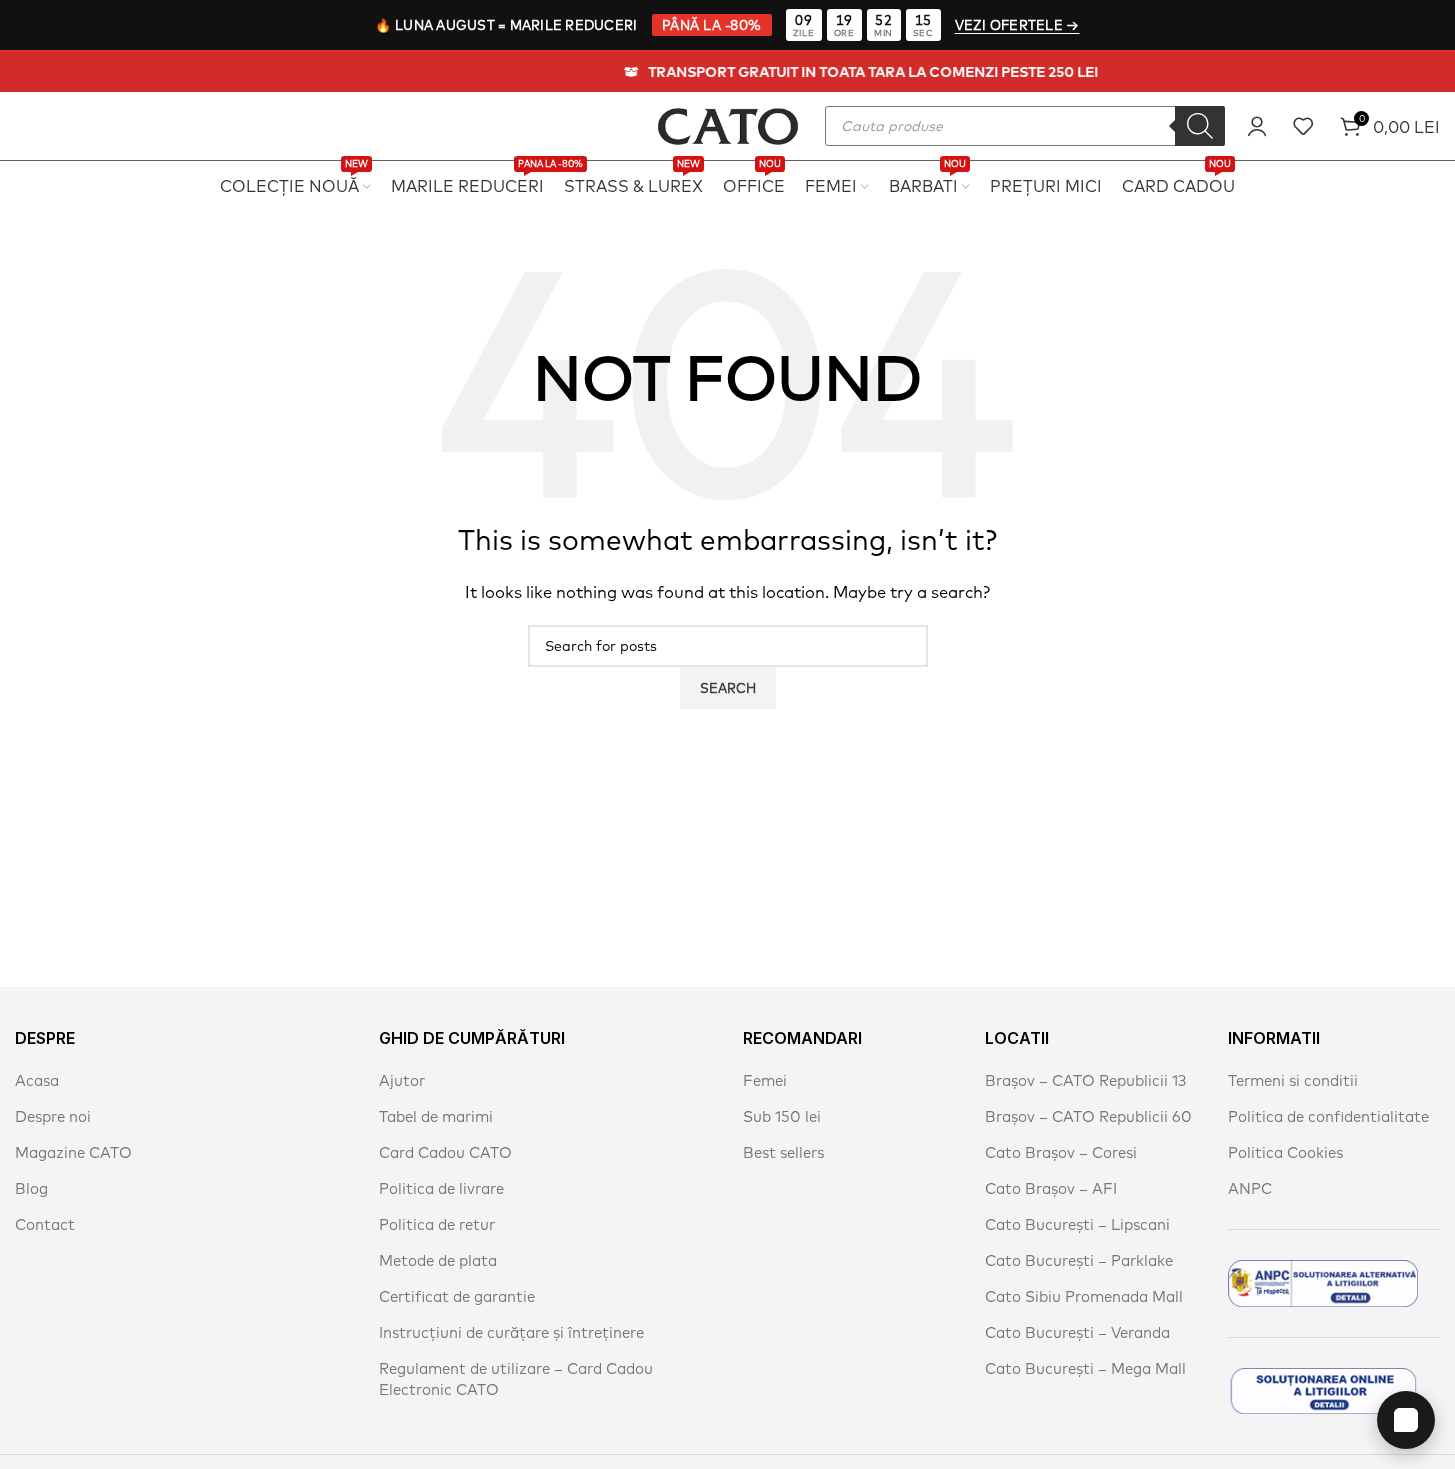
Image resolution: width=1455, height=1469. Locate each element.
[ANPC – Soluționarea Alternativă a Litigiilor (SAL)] (1323, 1283)
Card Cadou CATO (445, 1152)
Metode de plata (438, 1260)
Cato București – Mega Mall (1085, 1368)
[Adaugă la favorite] (1303, 126)
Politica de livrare (441, 1188)
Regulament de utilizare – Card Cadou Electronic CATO (516, 1379)
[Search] (1200, 126)
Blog (31, 1188)
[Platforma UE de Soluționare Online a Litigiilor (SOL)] (1323, 1391)
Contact (45, 1224)
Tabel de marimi (436, 1116)
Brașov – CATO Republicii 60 (1088, 1116)
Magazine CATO (73, 1152)
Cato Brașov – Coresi (1061, 1152)
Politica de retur (437, 1224)
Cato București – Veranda (1077, 1332)
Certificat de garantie (457, 1296)
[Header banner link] (727, 72)
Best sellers (783, 1152)
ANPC (1250, 1188)
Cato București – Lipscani (1077, 1224)
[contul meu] (1257, 126)
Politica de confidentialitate (1328, 1116)
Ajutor (402, 1080)
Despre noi (53, 1116)
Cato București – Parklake (1079, 1260)
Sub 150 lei (782, 1116)
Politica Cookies (1285, 1152)
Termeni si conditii (1293, 1080)
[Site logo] (728, 123)
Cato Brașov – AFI (1051, 1188)
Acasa (37, 1080)
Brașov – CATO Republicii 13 (1085, 1080)
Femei (765, 1080)
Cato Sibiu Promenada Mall (1084, 1296)
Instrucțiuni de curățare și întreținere (511, 1332)
